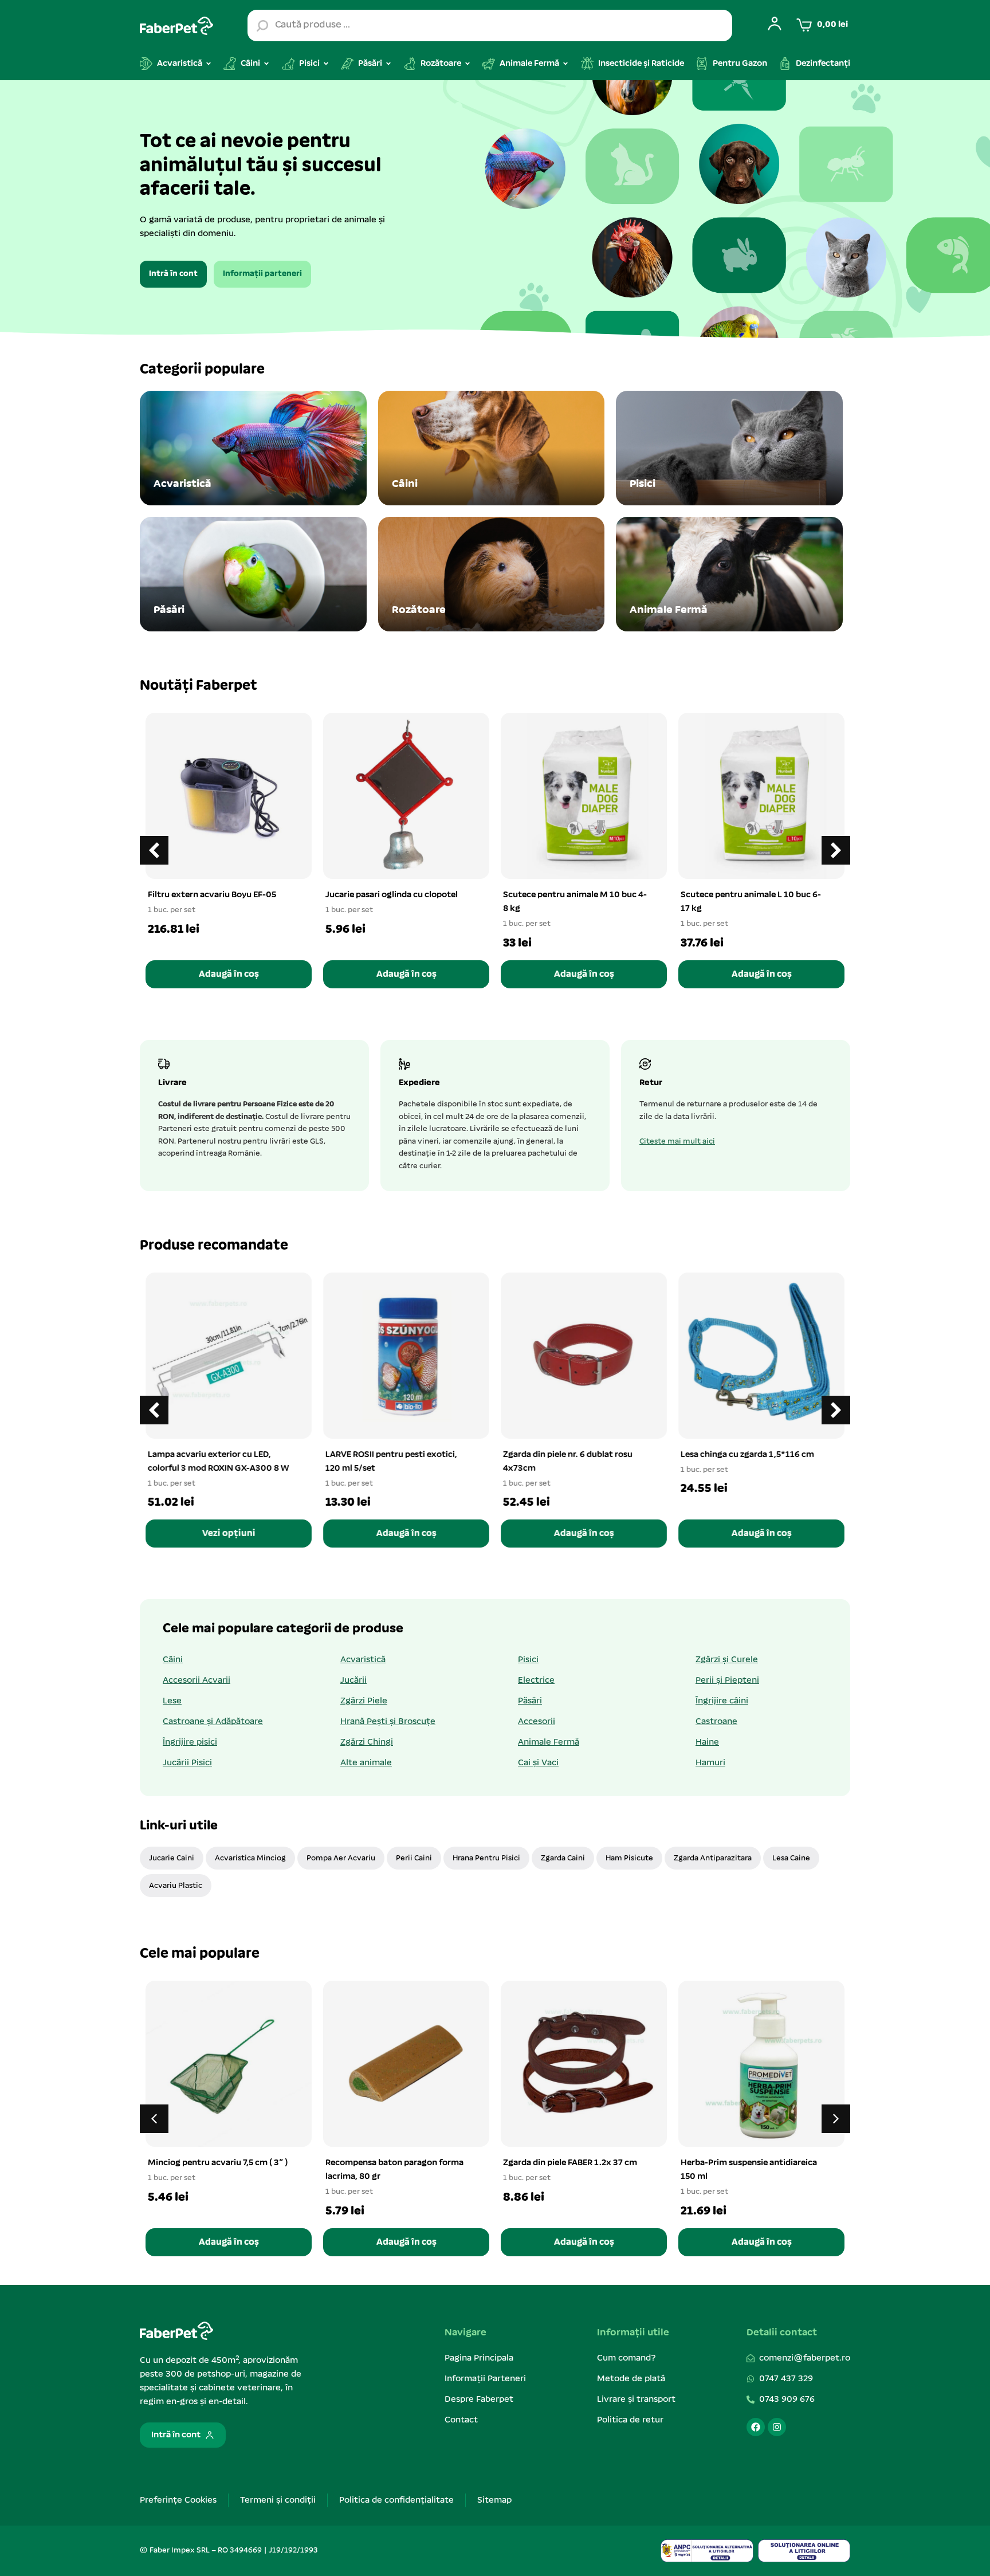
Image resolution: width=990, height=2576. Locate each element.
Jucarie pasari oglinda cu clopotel (392, 895)
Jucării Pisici (187, 1763)
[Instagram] (777, 2427)
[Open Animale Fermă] (565, 64)
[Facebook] (756, 2427)
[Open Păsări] (388, 64)
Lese (172, 1701)
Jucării (353, 1680)
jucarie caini (172, 1858)
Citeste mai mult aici (677, 1142)
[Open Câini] (266, 64)
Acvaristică (363, 1660)
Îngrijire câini (722, 1701)
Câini (173, 1660)
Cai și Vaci (538, 1763)
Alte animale (366, 1763)
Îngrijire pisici (190, 1742)
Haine (707, 1742)
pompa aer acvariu (341, 1858)
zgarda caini (563, 1858)
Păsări (530, 1701)
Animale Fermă (549, 1742)
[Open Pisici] (326, 64)
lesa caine (791, 1858)
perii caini (414, 1858)
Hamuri (710, 1763)
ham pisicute (629, 1858)
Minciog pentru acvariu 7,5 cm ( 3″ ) (218, 2163)
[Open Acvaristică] (209, 64)
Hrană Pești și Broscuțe (388, 1722)
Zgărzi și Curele (727, 1660)
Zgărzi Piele (364, 1701)
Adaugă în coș (229, 974)
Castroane (716, 1722)
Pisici (528, 1660)
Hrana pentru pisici (486, 1858)
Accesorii (537, 1722)
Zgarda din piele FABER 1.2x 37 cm (570, 2163)
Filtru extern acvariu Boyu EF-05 (212, 895)
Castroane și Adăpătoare (213, 1722)
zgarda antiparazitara (713, 1858)
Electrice (536, 1680)
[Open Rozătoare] (467, 64)
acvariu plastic (176, 1886)
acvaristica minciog (250, 1858)
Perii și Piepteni (727, 1680)
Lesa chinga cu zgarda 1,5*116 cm (747, 1455)
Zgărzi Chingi (367, 1742)
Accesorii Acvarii (197, 1680)
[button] (836, 850)
